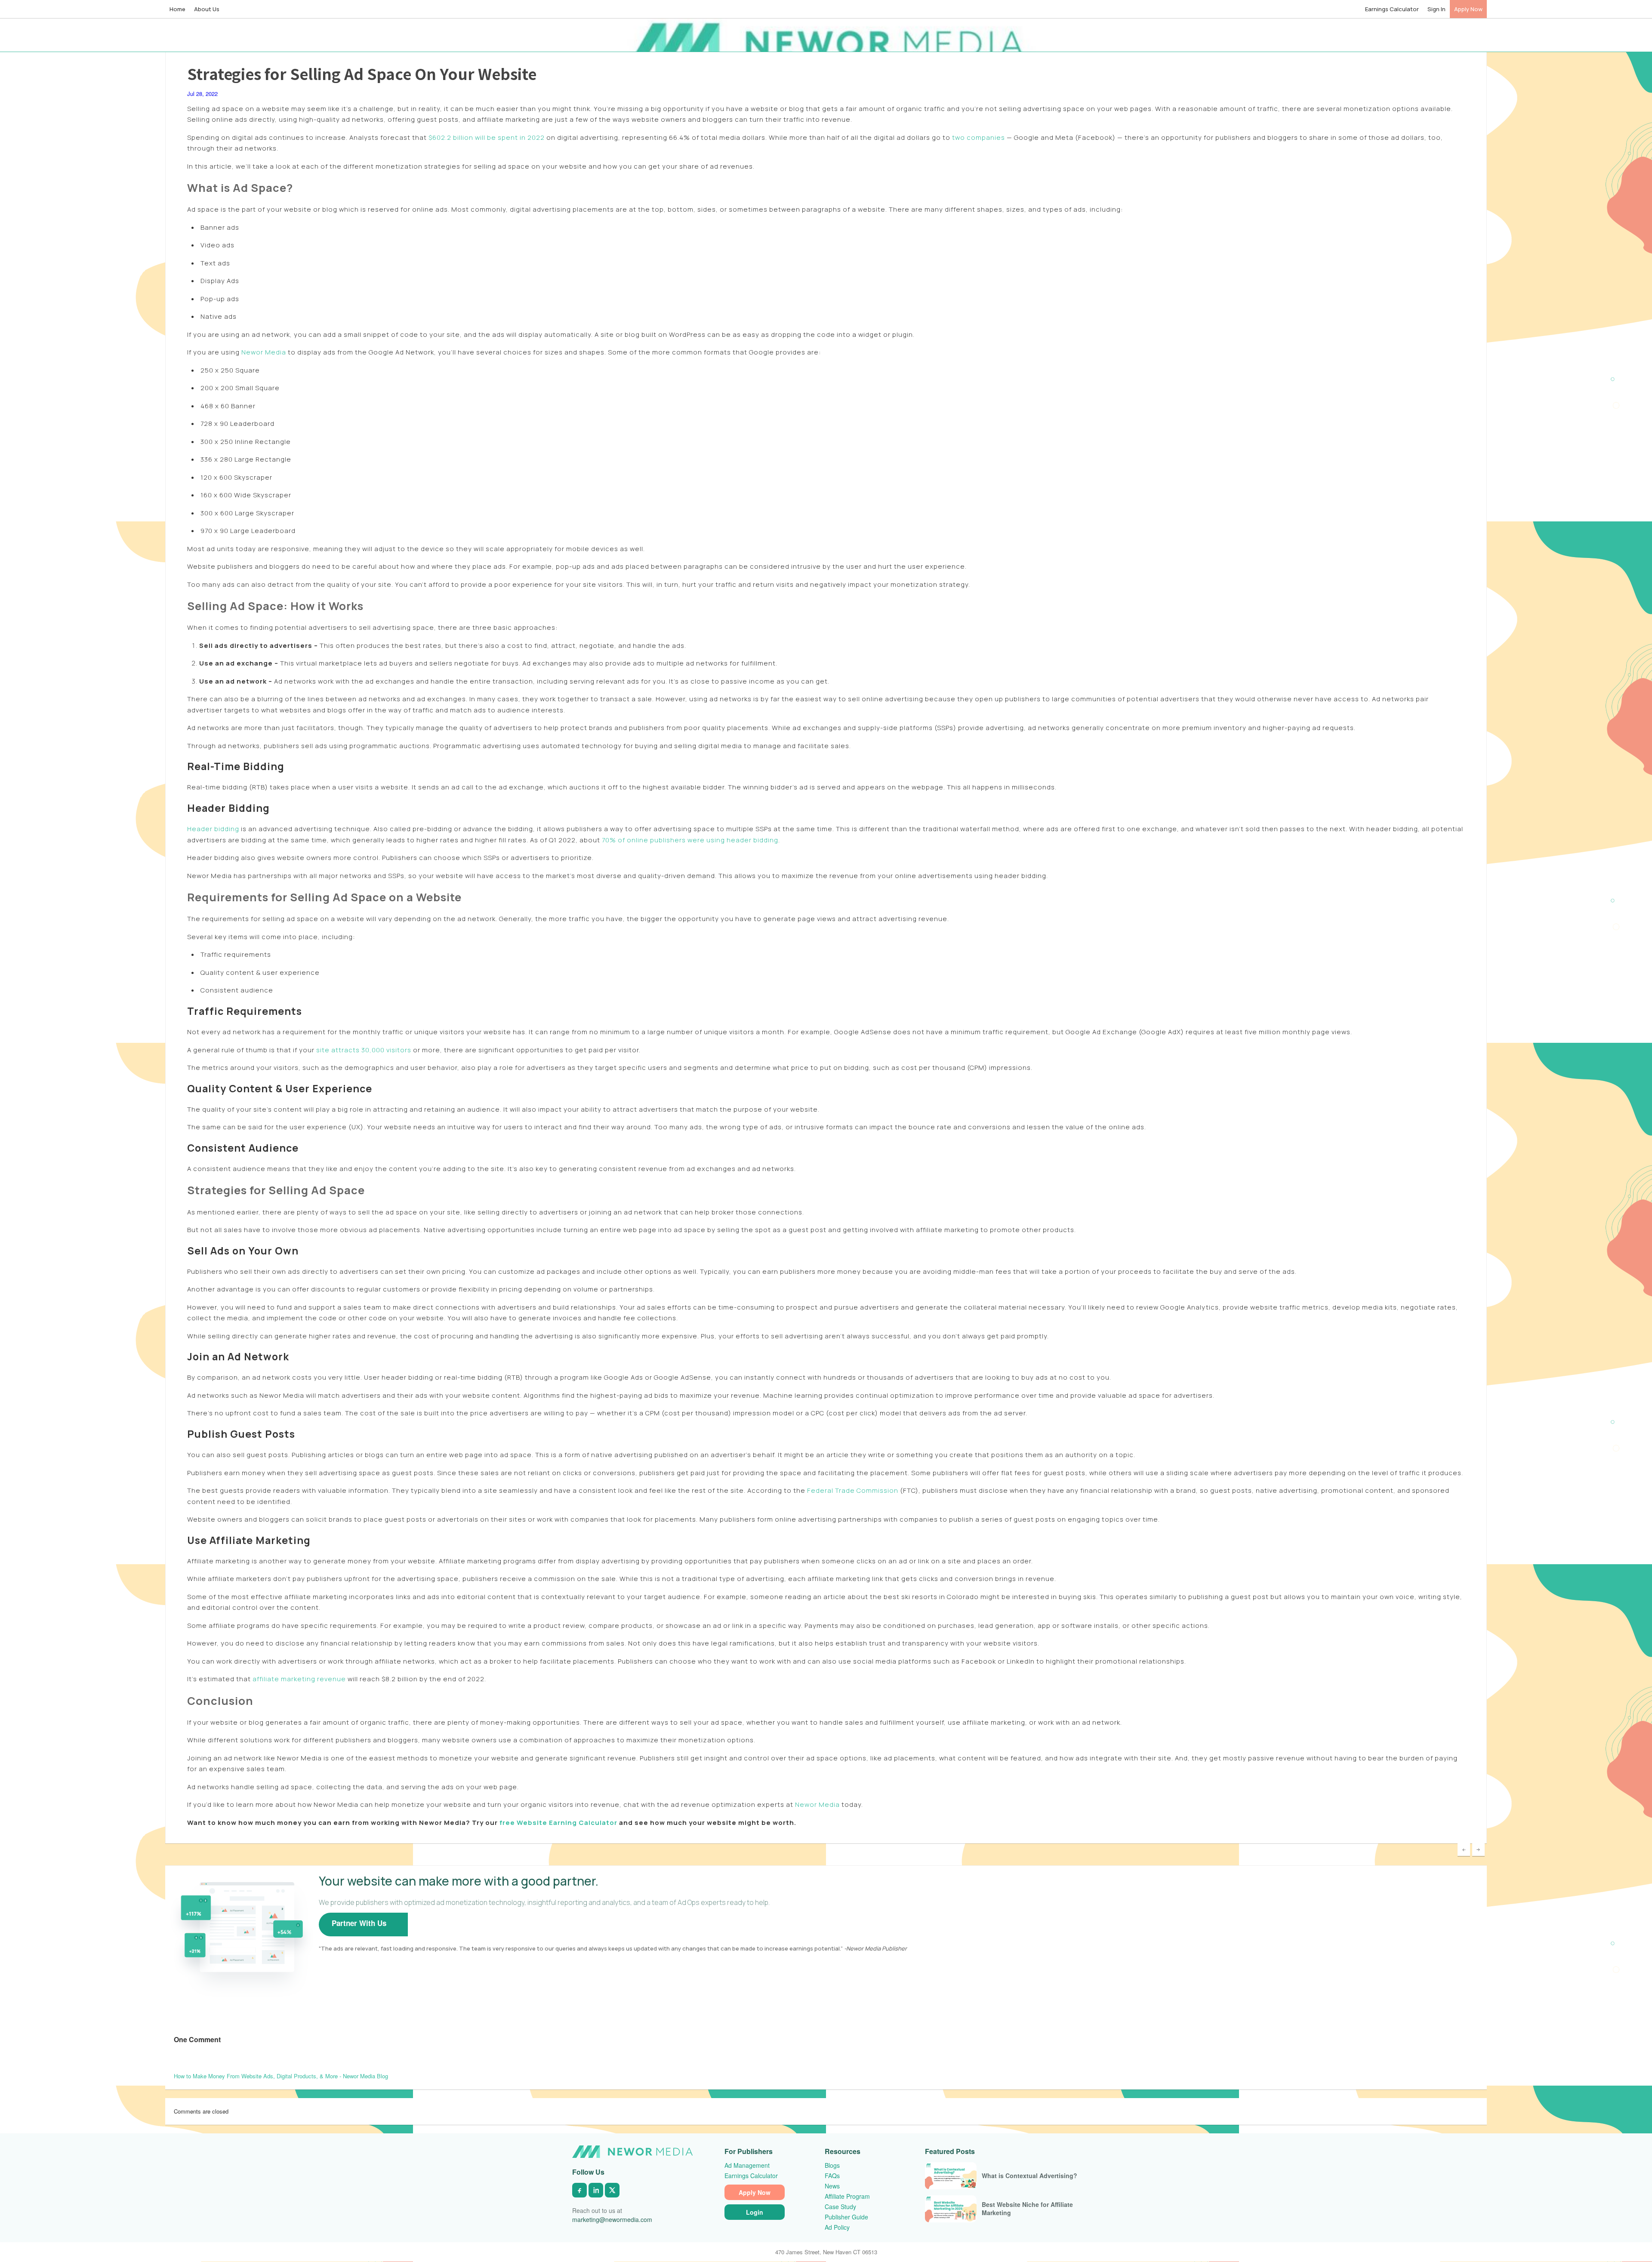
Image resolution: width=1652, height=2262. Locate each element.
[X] (612, 2190)
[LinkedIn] (596, 2190)
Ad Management (747, 2165)
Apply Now (1468, 9)
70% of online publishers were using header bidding (689, 840)
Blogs (832, 2165)
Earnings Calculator (1392, 9)
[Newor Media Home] (632, 2152)
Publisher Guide (846, 2217)
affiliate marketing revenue (298, 1679)
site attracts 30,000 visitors (363, 1050)
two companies (978, 137)
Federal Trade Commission (852, 1490)
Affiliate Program (847, 2196)
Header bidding (213, 829)
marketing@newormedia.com (612, 2219)
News (832, 2186)
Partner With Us (359, 1923)
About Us (207, 9)
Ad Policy (837, 2227)
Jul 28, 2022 (202, 94)
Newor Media (263, 352)
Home (177, 9)
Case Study (840, 2207)
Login (755, 2212)
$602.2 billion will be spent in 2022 (486, 137)
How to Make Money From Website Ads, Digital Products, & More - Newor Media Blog (281, 2076)
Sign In (1436, 9)
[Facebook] (579, 2190)
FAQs (832, 2176)
